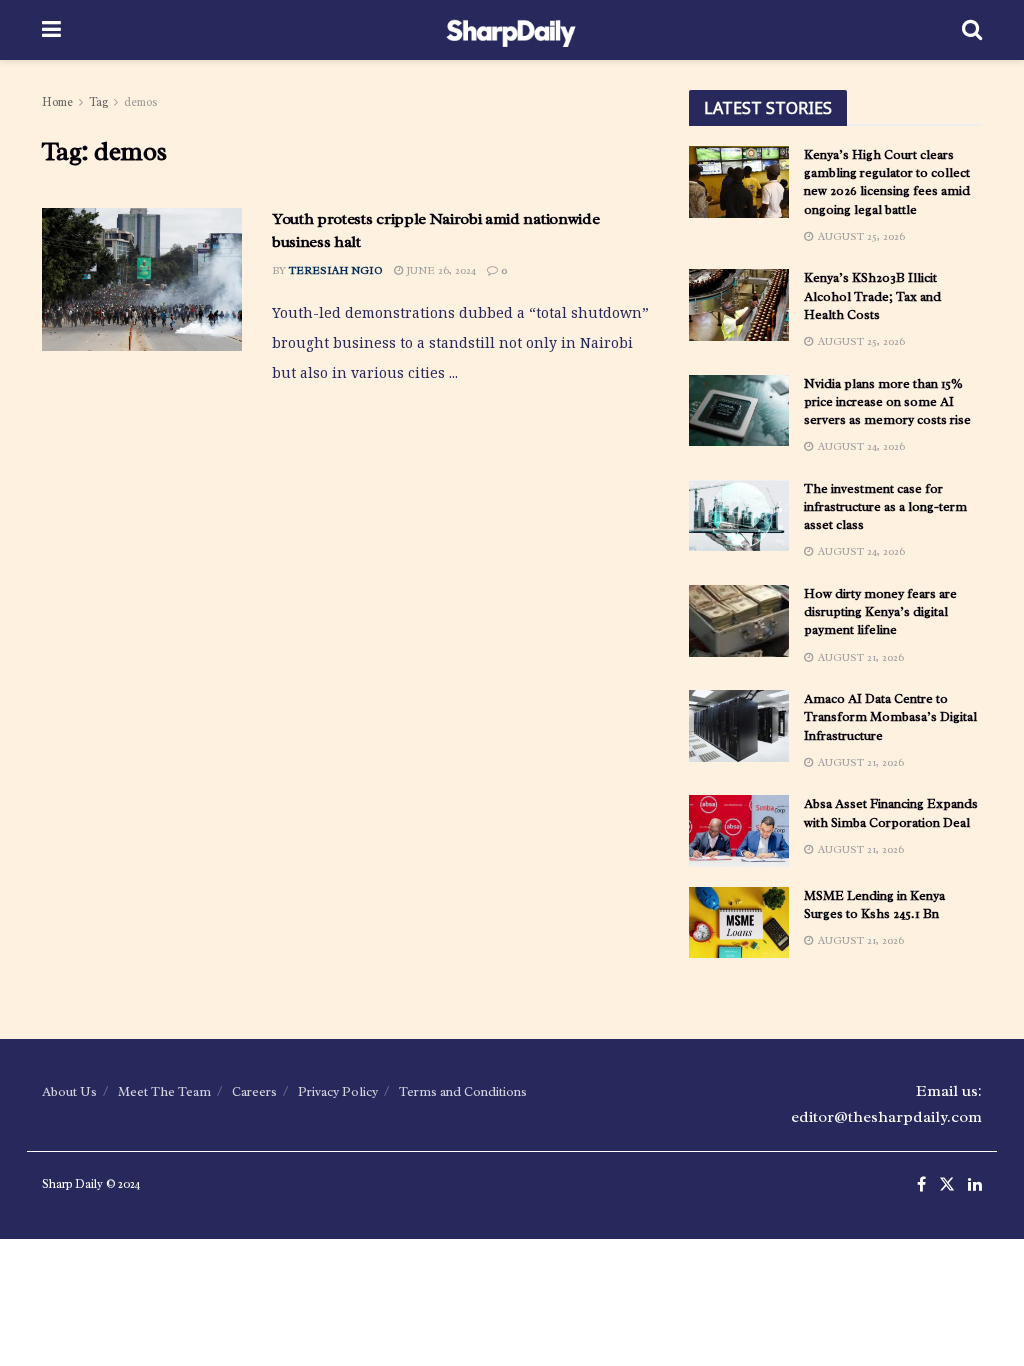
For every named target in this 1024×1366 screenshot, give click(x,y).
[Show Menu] (51, 30)
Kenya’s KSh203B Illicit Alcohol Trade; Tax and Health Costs (872, 295)
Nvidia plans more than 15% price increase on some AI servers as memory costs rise (887, 401)
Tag (98, 102)
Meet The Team (164, 1091)
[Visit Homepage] (511, 30)
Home (57, 102)
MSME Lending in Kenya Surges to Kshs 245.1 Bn (874, 904)
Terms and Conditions (463, 1091)
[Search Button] (972, 30)
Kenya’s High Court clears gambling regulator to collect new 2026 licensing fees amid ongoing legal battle (887, 182)
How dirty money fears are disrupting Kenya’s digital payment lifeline (880, 611)
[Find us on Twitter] (947, 1185)
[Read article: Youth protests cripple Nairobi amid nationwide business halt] (142, 279)
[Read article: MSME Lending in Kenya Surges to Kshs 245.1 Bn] (739, 923)
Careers (254, 1091)
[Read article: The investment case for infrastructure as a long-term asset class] (739, 516)
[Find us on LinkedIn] (975, 1185)
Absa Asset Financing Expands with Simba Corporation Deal (891, 812)
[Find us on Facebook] (921, 1185)
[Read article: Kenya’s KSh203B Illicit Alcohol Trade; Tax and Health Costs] (739, 305)
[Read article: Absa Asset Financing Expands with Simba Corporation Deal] (739, 831)
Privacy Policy (338, 1091)
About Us (69, 1091)
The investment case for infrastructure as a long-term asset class (885, 506)
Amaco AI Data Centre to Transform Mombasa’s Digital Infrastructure (890, 716)
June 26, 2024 (439, 270)
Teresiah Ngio (336, 270)
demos (141, 102)
